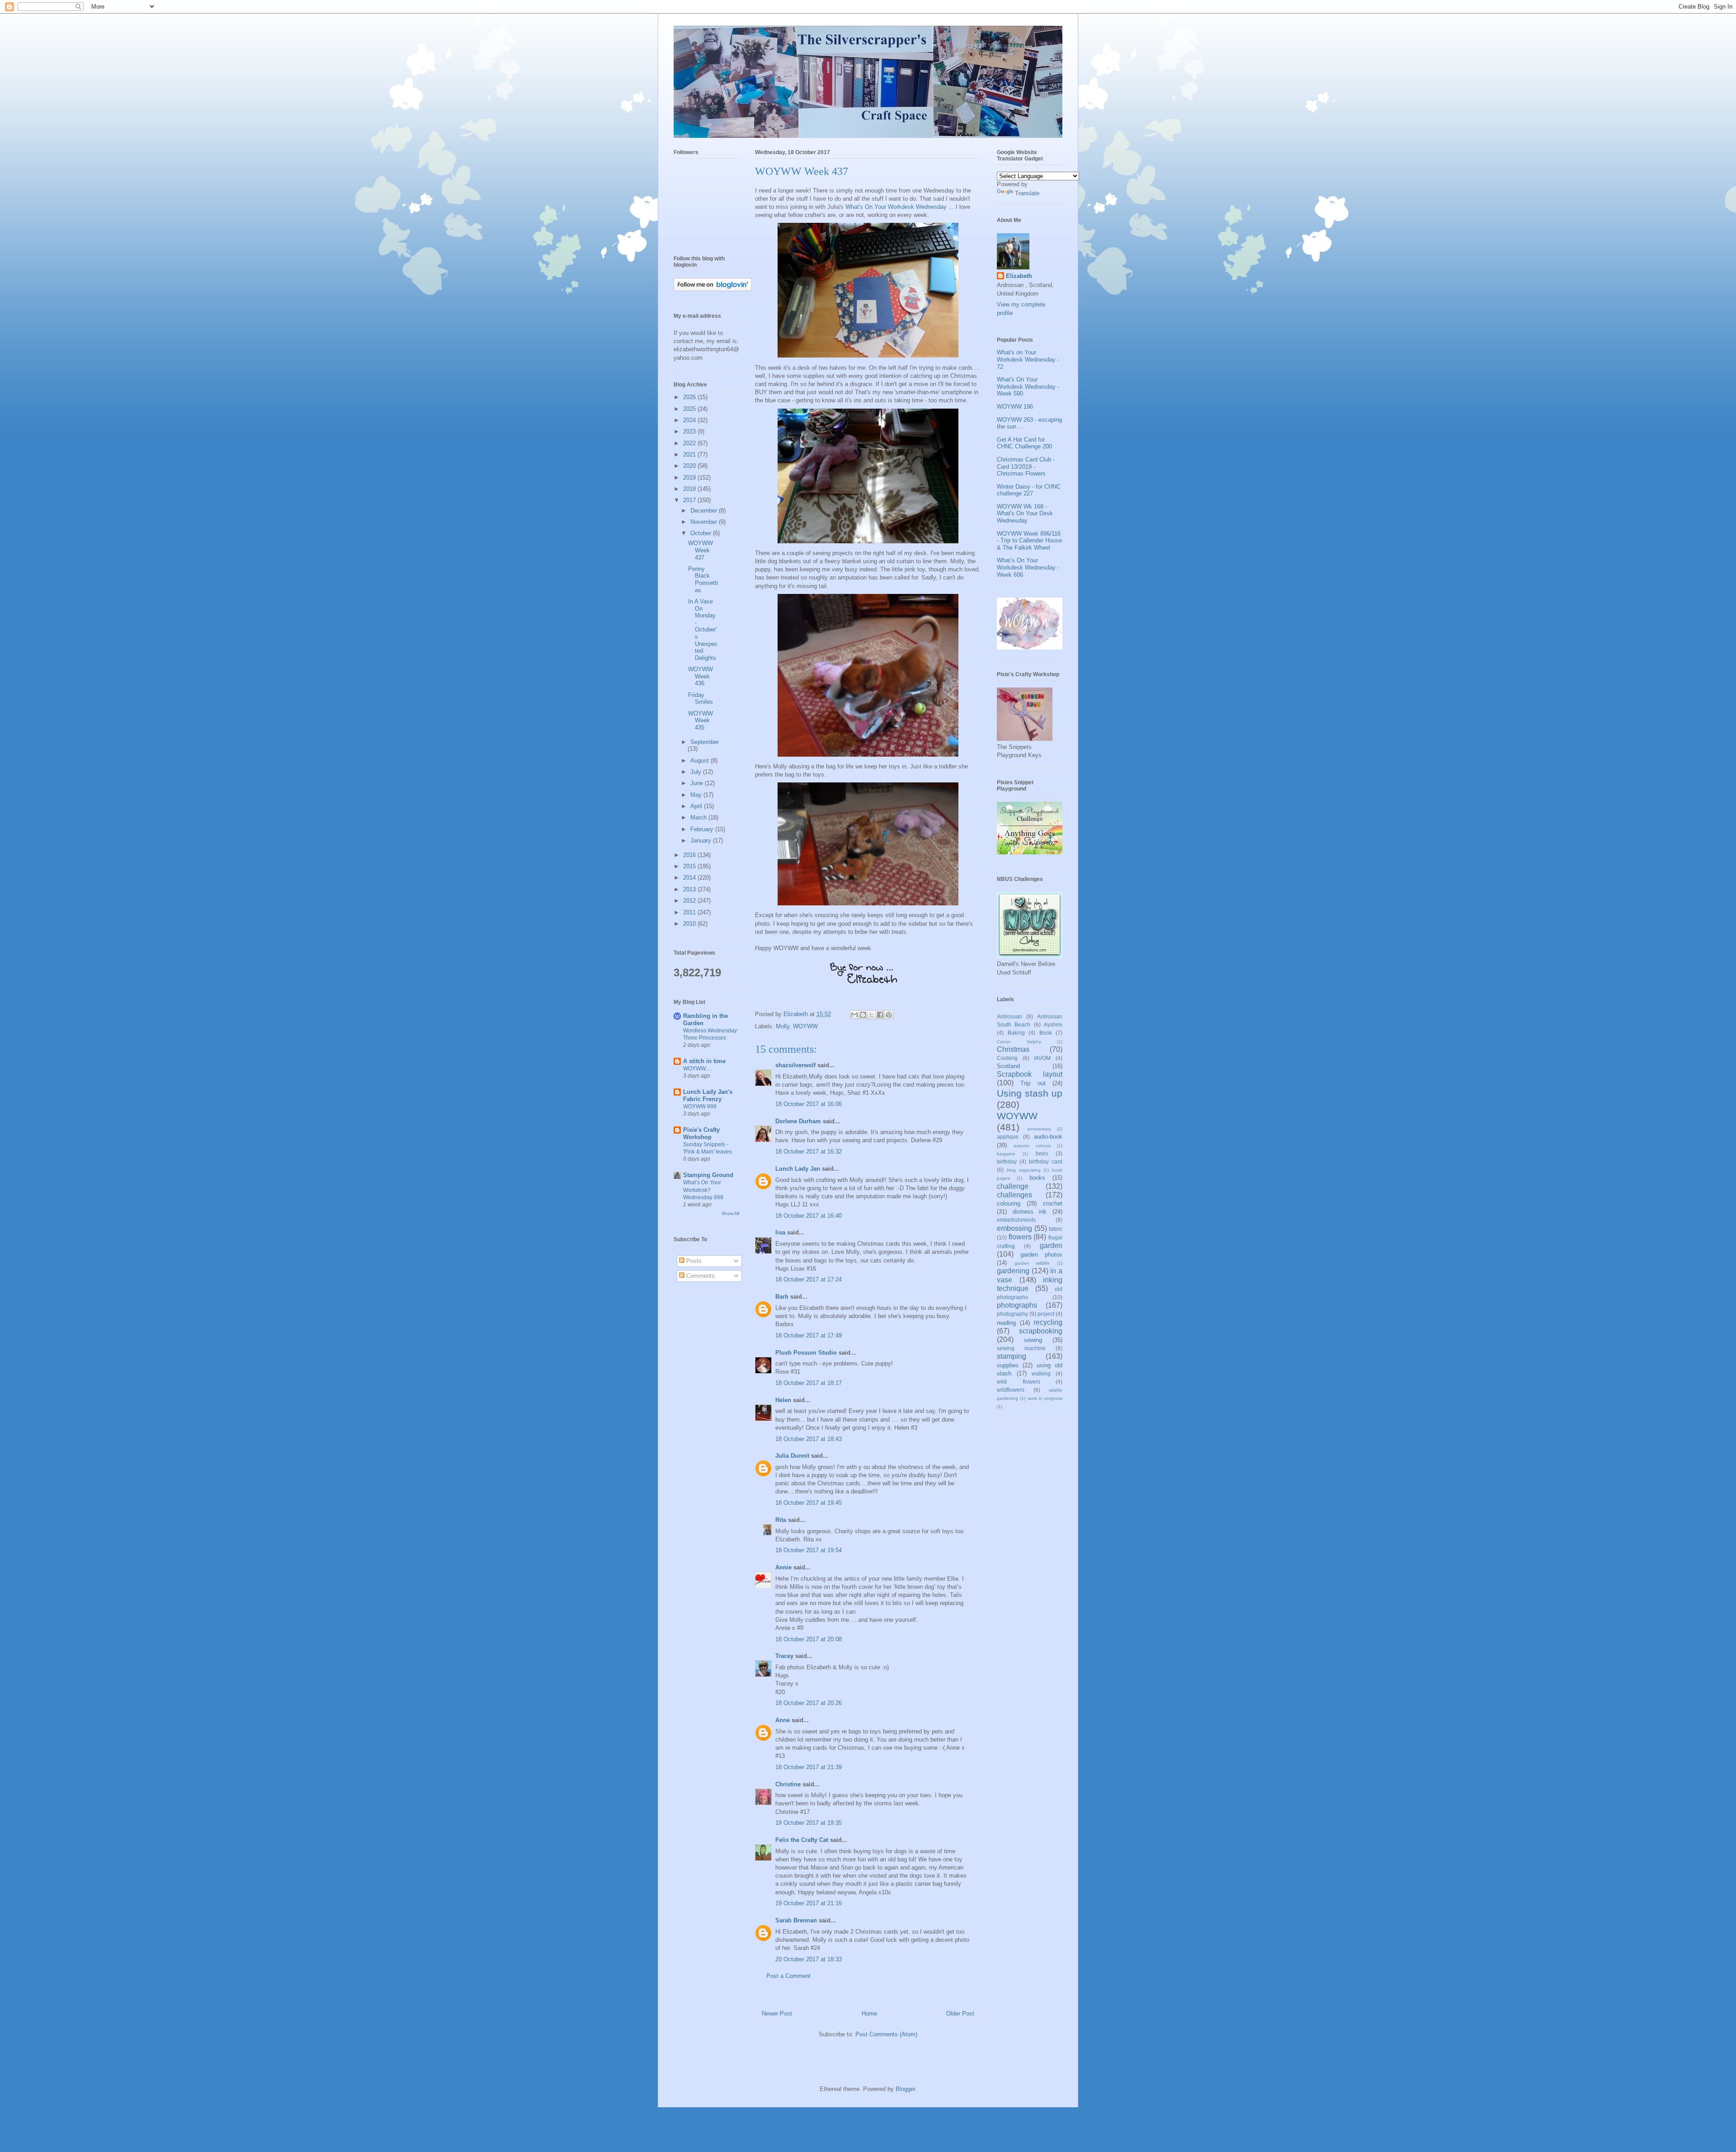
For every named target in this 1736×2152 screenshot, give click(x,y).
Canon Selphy (1019, 1042)
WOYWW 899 (700, 1107)
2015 (690, 866)
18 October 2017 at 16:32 (809, 1151)
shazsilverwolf (795, 1065)
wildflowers (1011, 1390)
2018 (690, 489)
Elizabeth (1019, 276)
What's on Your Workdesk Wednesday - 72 (1028, 359)
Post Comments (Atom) (886, 2034)
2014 (690, 878)
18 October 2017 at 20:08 (809, 1639)
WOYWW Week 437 (701, 550)
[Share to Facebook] (880, 1015)
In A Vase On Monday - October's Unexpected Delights (703, 630)
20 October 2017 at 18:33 (809, 1959)
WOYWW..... (698, 1069)
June (698, 783)
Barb (782, 1297)
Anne (783, 1720)
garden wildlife (1032, 1263)
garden (1051, 1246)
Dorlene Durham (798, 1121)
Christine (788, 1784)
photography (1012, 1314)
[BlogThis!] (863, 1015)
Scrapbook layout (1030, 1074)
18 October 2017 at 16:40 (809, 1216)
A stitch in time (704, 1061)
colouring (1009, 1203)
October (702, 533)
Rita (781, 1520)
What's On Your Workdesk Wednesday (896, 207)
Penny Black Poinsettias (703, 579)
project (1046, 1314)
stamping (1012, 1356)
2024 (690, 420)
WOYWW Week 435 (701, 720)
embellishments (1016, 1220)
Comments (700, 1276)
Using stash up (1030, 1093)
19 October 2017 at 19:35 (809, 1823)
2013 (690, 889)
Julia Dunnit (792, 1456)
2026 (690, 397)
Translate (1027, 193)
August (701, 760)
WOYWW (805, 1026)
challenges (1014, 1195)
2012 (690, 901)
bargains (1006, 1154)
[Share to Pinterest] (889, 1015)
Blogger (905, 2089)
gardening (1013, 1271)
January (702, 841)
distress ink (1030, 1212)
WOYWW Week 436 (701, 676)
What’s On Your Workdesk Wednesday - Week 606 (1028, 567)
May (697, 795)
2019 (690, 478)
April (697, 806)
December (705, 511)
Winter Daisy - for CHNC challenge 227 (1029, 490)
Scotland (1008, 1066)
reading (1006, 1323)
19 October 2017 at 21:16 (809, 1903)
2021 (690, 454)
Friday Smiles (701, 699)
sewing (1033, 1340)
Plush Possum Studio (806, 1353)
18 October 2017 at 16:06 (809, 1104)
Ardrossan (1010, 1016)
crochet (1053, 1203)
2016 (690, 855)
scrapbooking (1041, 1331)
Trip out (1033, 1083)
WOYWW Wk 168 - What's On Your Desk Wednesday (1025, 513)
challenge (1013, 1186)
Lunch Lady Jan (798, 1169)
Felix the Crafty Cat (802, 1840)
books (1037, 1178)
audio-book (1048, 1137)
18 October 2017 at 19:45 (809, 1503)
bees (1042, 1153)
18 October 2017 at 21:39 (809, 1767)
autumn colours (1032, 1146)
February (703, 829)
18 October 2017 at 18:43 (809, 1439)
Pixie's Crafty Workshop (701, 1133)
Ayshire (1053, 1024)
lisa (780, 1232)
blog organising (1024, 1170)
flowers (1020, 1237)
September (705, 742)
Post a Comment (788, 1976)
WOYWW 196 (1015, 407)
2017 (690, 500)
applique (1008, 1137)
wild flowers (1019, 1382)
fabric (1056, 1229)
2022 (690, 443)
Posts (693, 1261)
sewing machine (1021, 1348)
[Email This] (854, 1015)
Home (869, 2013)
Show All (730, 1213)
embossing (1014, 1228)
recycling (1048, 1322)
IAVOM (1042, 1058)
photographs (1017, 1305)
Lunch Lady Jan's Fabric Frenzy (708, 1095)
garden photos (1041, 1255)
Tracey (784, 1656)
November (705, 522)
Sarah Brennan (796, 1920)
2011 (690, 912)
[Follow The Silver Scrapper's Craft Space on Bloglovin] (713, 289)
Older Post (960, 2013)
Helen (783, 1400)
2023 (690, 431)
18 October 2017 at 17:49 (809, 1335)
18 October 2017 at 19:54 (809, 1550)
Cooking (1007, 1058)
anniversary (1039, 1129)
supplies (1008, 1365)
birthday (1007, 1161)
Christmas (1013, 1049)
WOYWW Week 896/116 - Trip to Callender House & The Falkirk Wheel (1029, 541)
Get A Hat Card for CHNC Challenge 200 (1024, 443)
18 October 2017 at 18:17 (809, 1383)
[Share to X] (872, 1015)
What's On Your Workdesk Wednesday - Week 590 (1028, 386)
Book (1046, 1033)
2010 (690, 924)
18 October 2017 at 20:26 (809, 1703)
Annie (783, 1567)
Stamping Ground (708, 1175)
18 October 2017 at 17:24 (809, 1279)
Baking (1016, 1033)
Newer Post (777, 2013)
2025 (690, 409)
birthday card (1046, 1161)
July (697, 772)
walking (1041, 1373)
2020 (690, 466)
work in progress (1045, 1398)
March (699, 817)
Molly (783, 1026)
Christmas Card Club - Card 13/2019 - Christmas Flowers (1026, 466)
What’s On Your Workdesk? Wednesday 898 (703, 1190)
